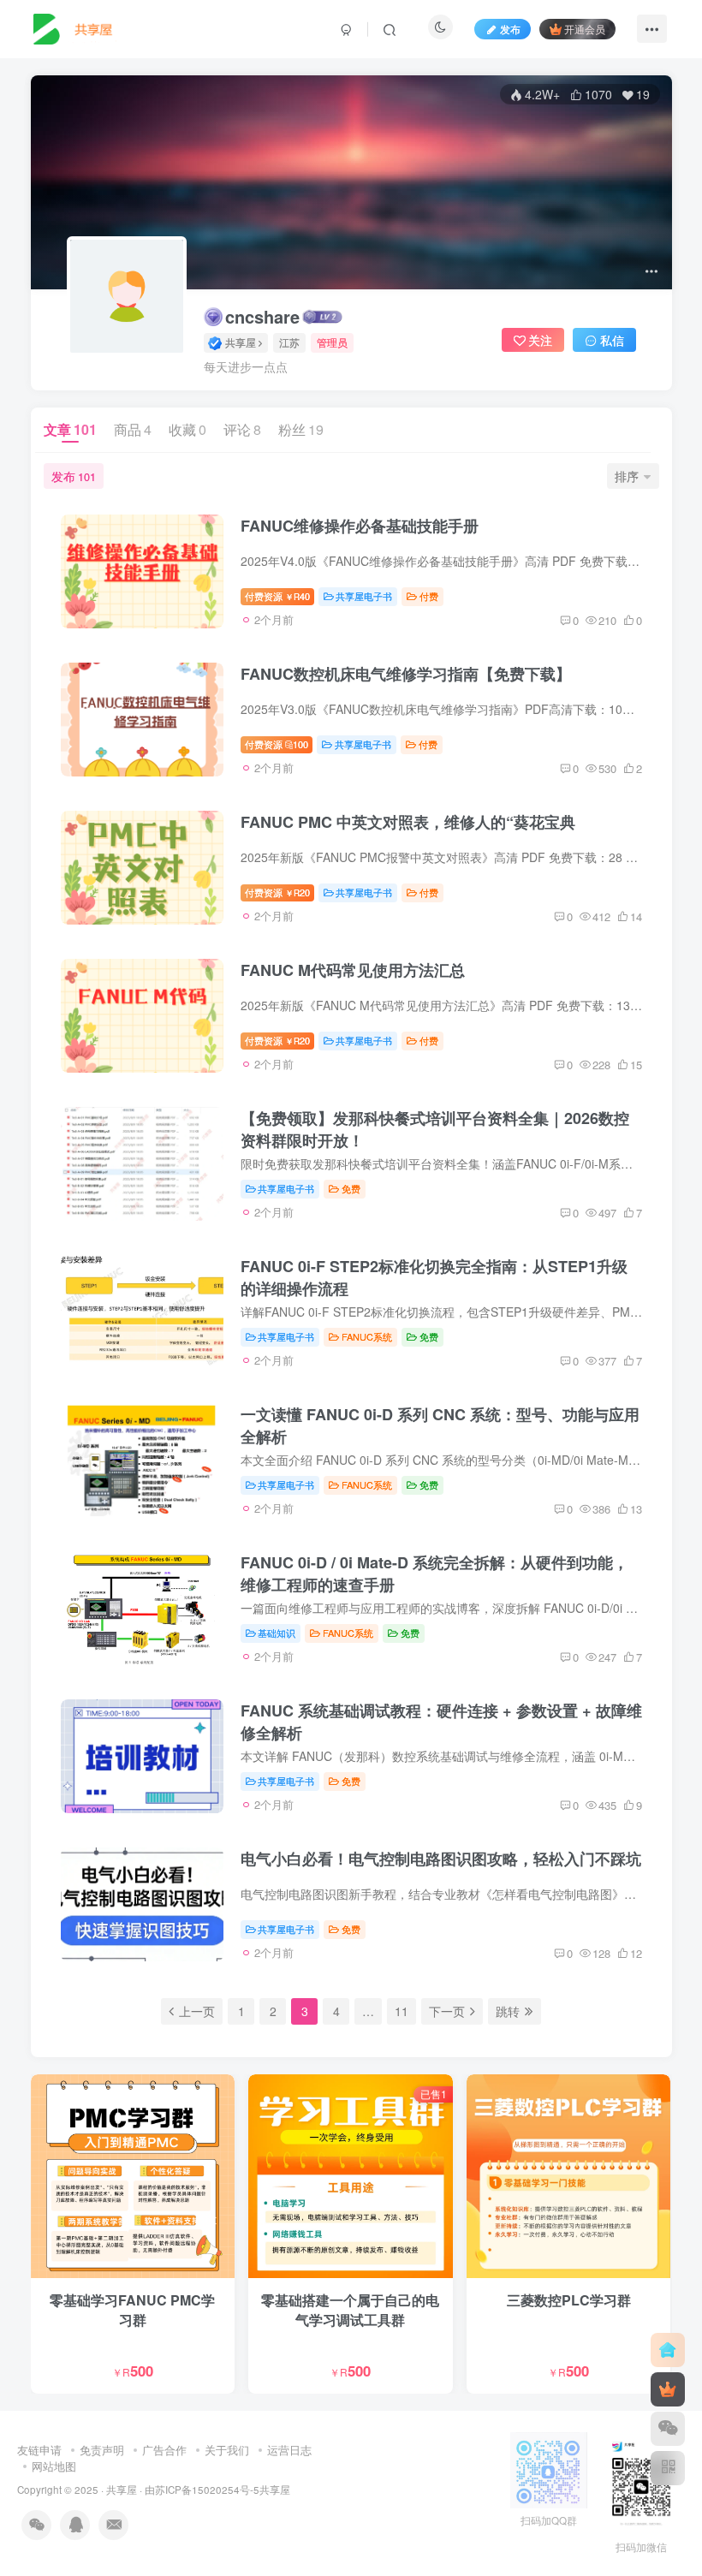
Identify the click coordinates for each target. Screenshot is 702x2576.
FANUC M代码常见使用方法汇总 (353, 970)
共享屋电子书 (364, 596)
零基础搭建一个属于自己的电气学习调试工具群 (350, 2309)
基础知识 (277, 1633)
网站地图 (54, 2466)
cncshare (262, 317)
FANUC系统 (367, 1336)
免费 (351, 1188)
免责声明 (102, 2450)
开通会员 (585, 29)
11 (402, 2011)
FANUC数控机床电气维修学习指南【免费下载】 (406, 674)
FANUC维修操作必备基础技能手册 (360, 526)
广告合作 (164, 2450)
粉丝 (301, 429)
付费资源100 (277, 744)
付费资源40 (277, 596)
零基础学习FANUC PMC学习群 (132, 2309)
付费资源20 (277, 892)
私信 (612, 340)
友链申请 (39, 2450)
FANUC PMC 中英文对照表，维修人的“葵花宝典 (408, 822)
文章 (70, 429)
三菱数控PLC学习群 (569, 2300)
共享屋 (122, 2490)
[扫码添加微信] (668, 2429)
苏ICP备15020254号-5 (207, 2490)
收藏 (187, 429)
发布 (510, 29)
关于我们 (227, 2450)
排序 (627, 476)
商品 (133, 429)
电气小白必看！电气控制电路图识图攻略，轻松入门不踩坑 (441, 1859)
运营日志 (289, 2450)
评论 (242, 429)
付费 (429, 596)
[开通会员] (668, 2389)
